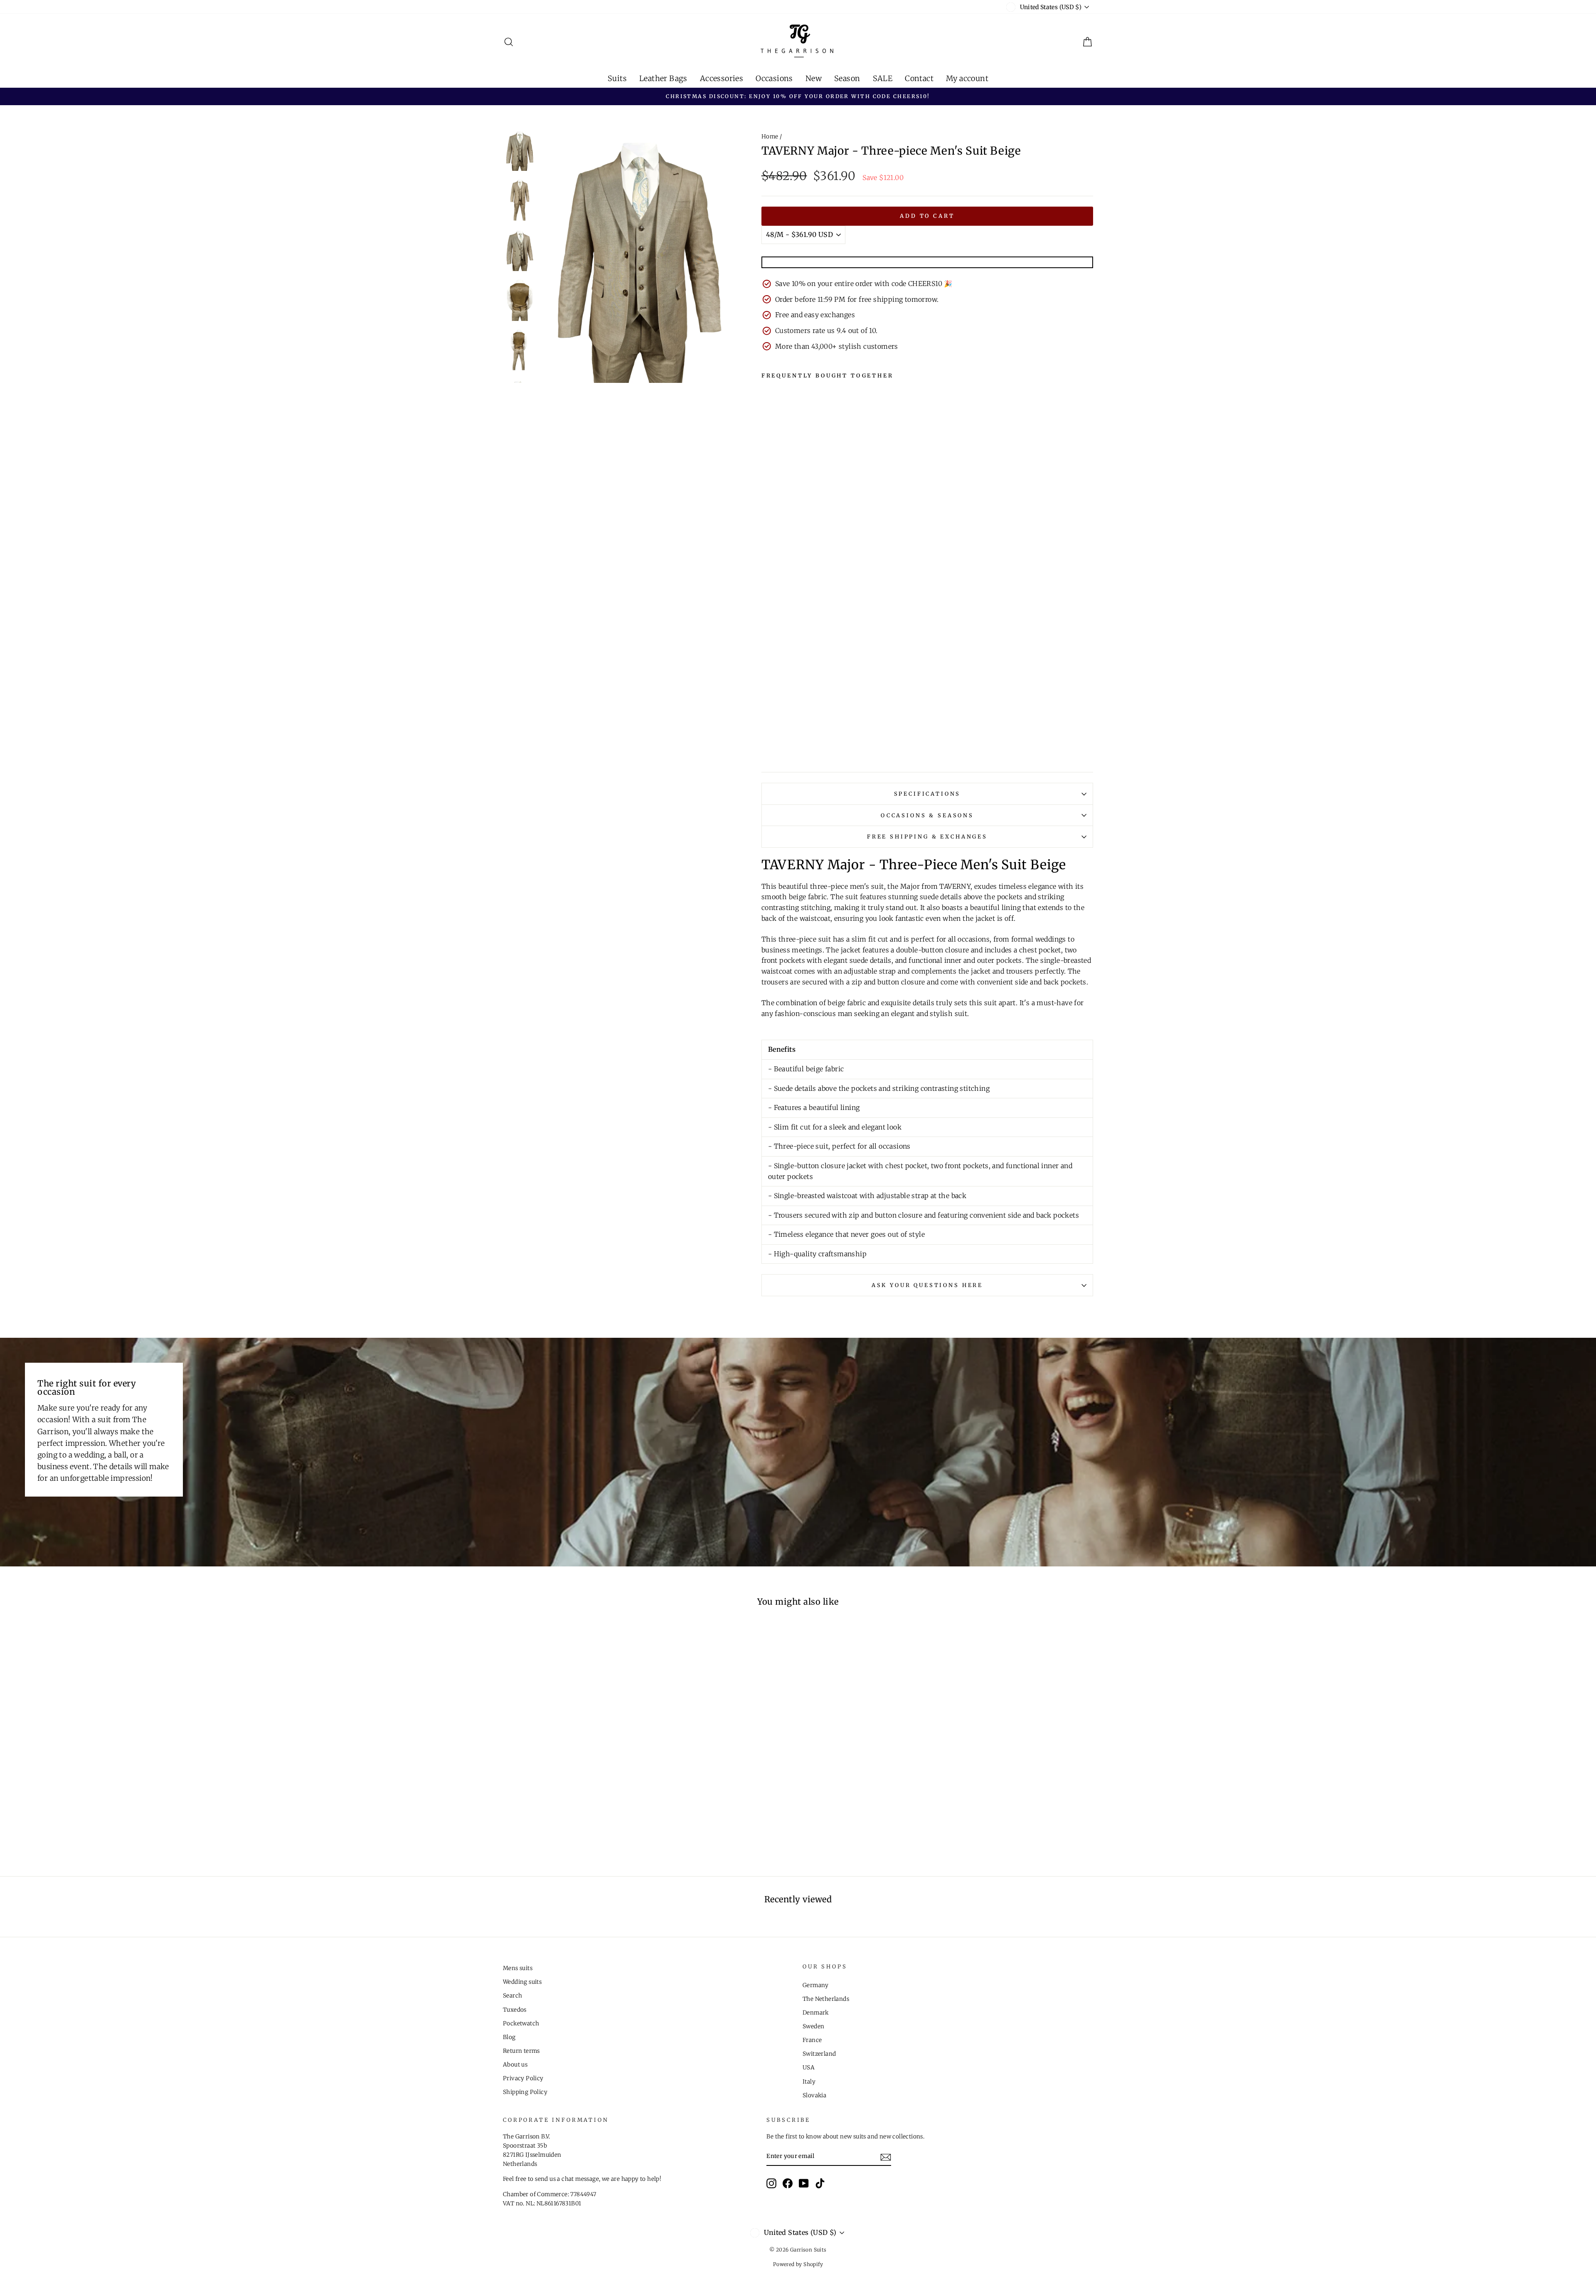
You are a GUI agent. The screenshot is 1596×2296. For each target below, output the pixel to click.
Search (512, 1996)
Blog (509, 2037)
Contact (919, 78)
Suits (617, 78)
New (814, 78)
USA (809, 2068)
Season (847, 78)
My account (967, 78)
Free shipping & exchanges (927, 836)
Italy (809, 2082)
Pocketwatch (521, 2023)
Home (770, 137)
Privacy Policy (523, 2078)
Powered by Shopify (798, 2264)
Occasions (774, 78)
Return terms (521, 2051)
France (812, 2040)
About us (515, 2065)
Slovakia (814, 2095)
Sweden (813, 2026)
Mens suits (518, 1968)
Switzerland (819, 2054)
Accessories (722, 78)
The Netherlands (826, 1999)
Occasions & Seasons (927, 815)
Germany (816, 1985)
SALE (883, 78)
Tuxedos (515, 2010)
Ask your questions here (927, 1285)
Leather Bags (663, 78)
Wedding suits (522, 1982)
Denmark (816, 2013)
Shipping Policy (525, 2092)
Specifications (927, 794)
